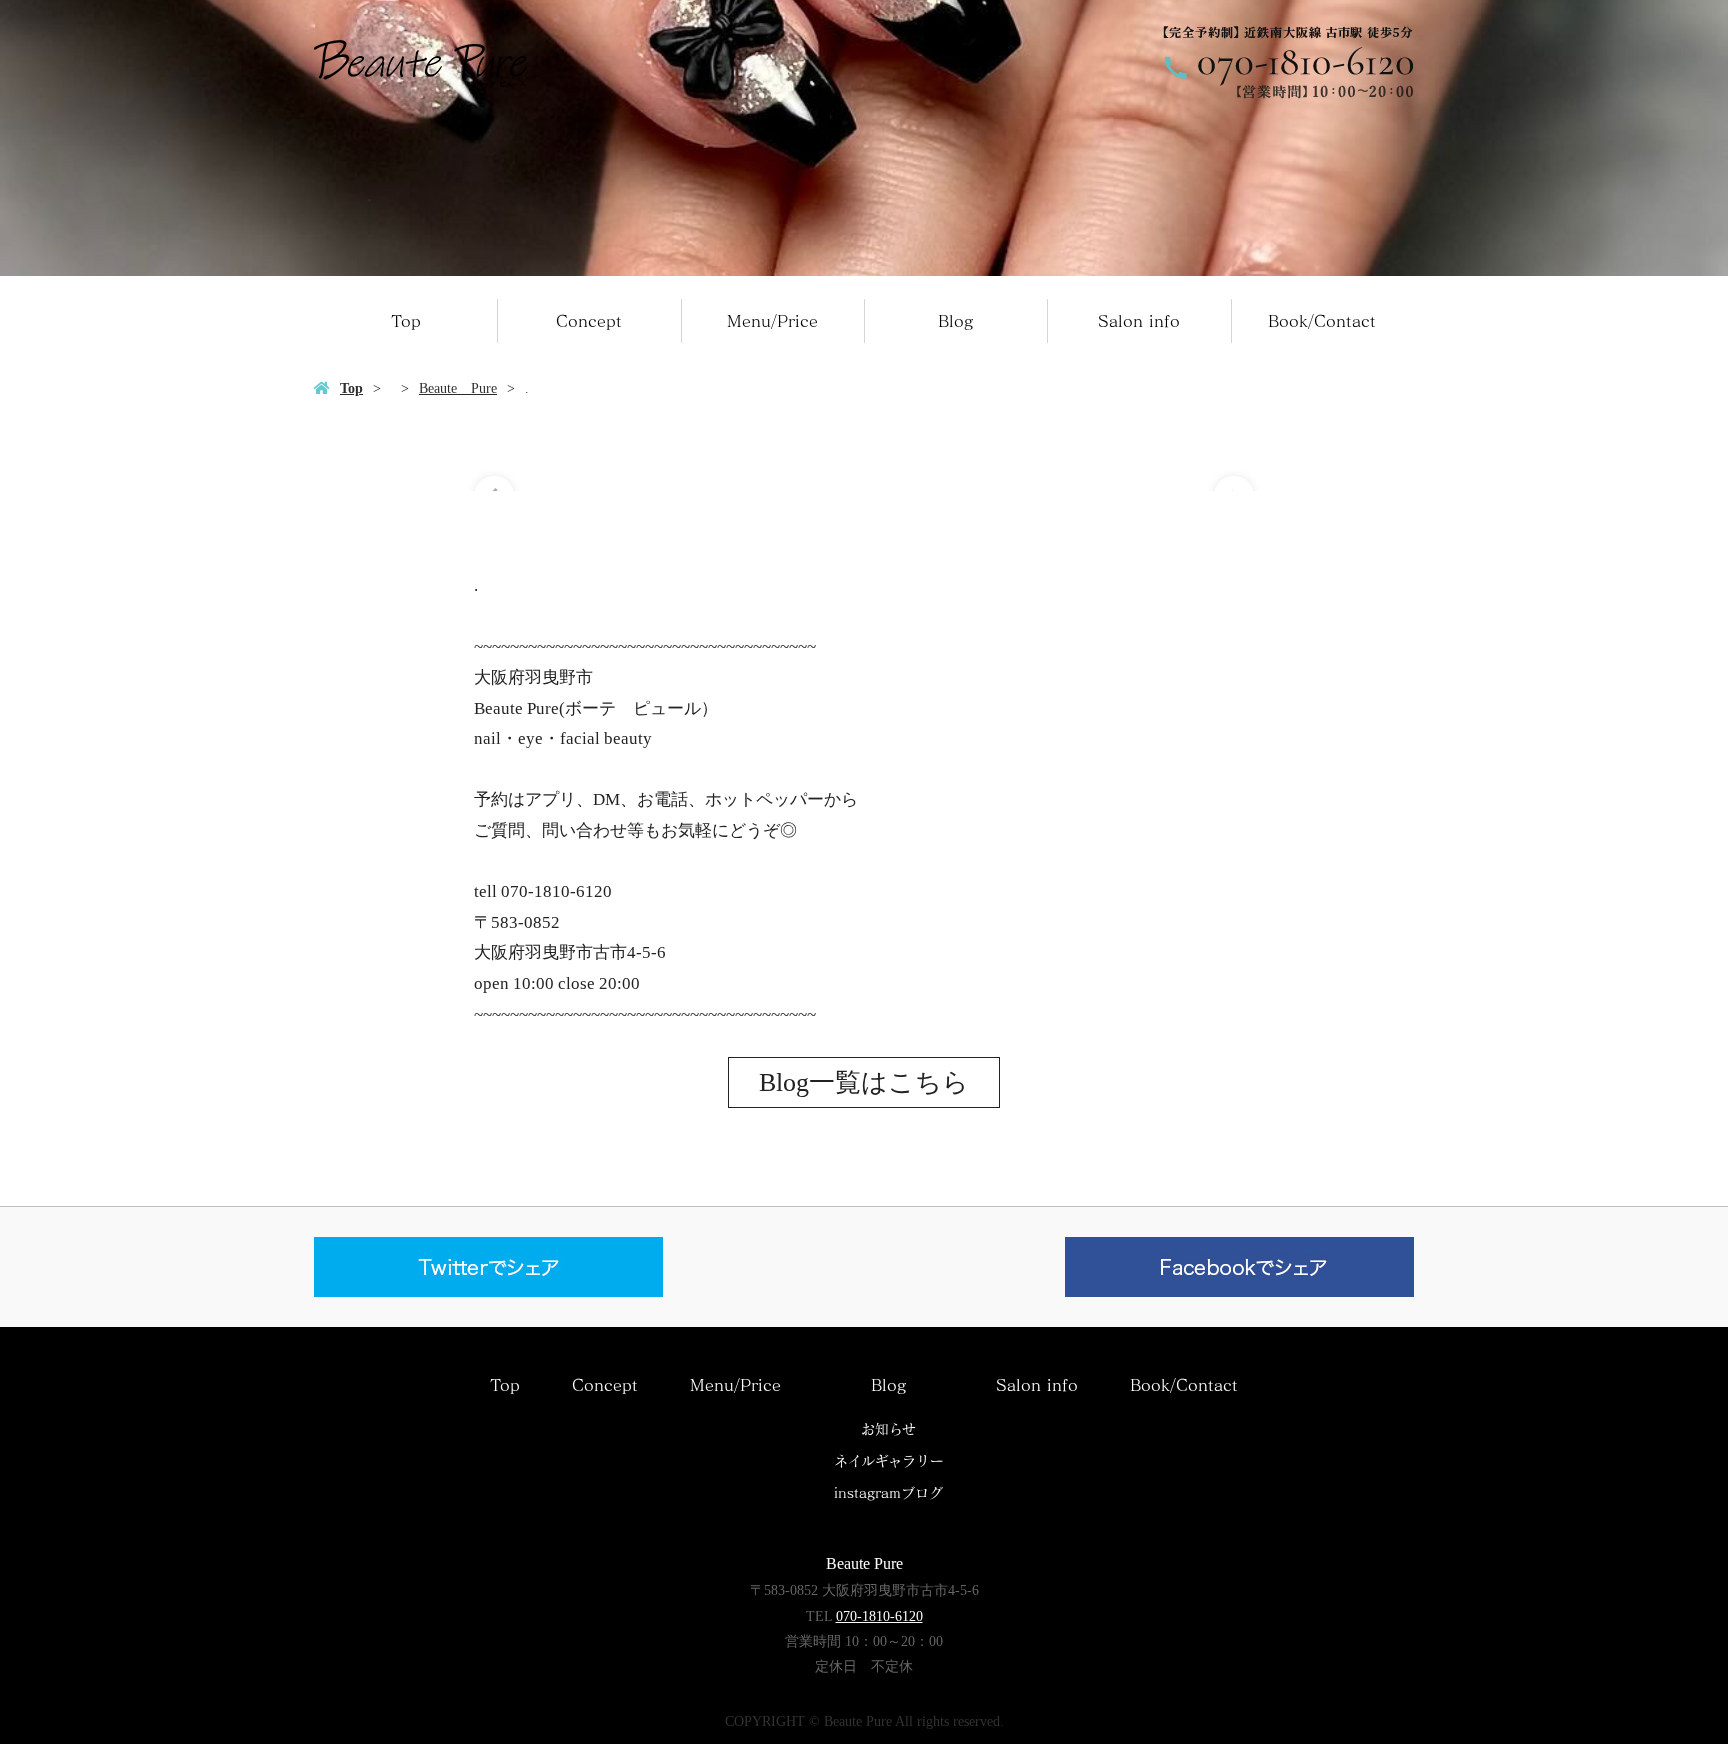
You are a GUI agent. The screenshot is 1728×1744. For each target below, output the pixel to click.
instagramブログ (888, 1493)
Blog (955, 321)
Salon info (1139, 321)
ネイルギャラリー (889, 1461)
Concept (589, 321)
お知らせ (888, 1429)
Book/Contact (1322, 321)
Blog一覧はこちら (864, 1082)
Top (406, 321)
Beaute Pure (458, 388)
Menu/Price (772, 321)
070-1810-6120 (879, 1616)
